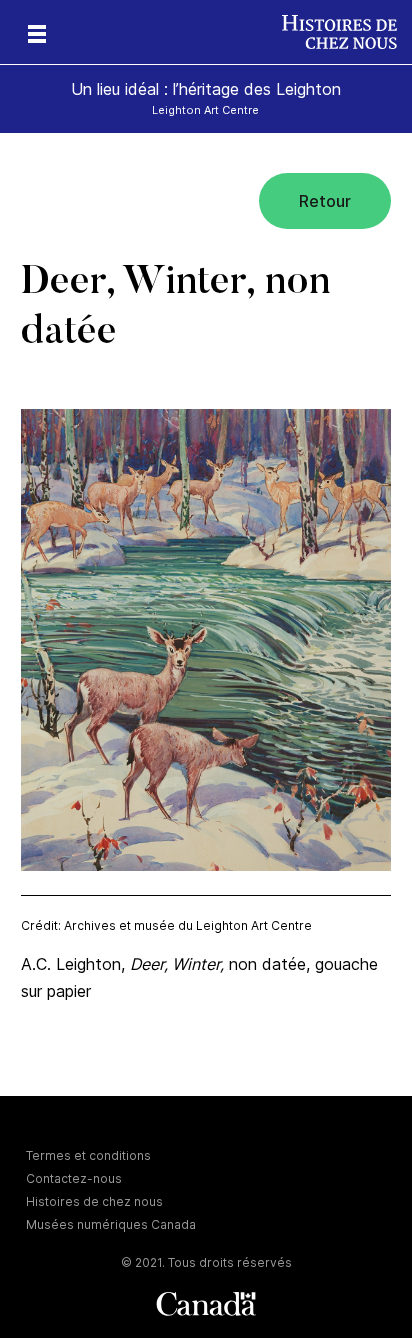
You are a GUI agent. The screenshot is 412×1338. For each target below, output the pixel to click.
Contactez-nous (74, 1178)
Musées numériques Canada (111, 1224)
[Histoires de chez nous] (347, 32)
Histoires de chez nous (94, 1201)
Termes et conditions (88, 1155)
